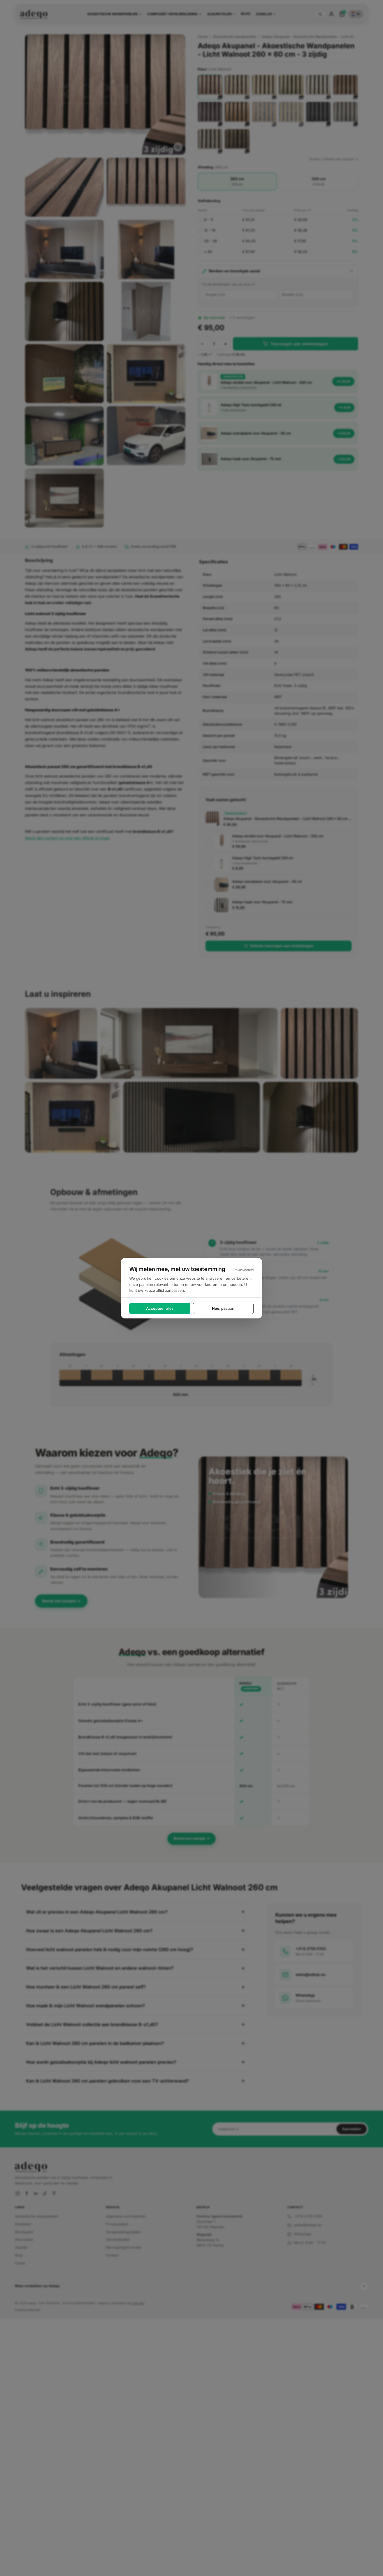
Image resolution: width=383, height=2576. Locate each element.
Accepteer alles (160, 1308)
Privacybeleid (244, 1270)
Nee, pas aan (223, 1308)
